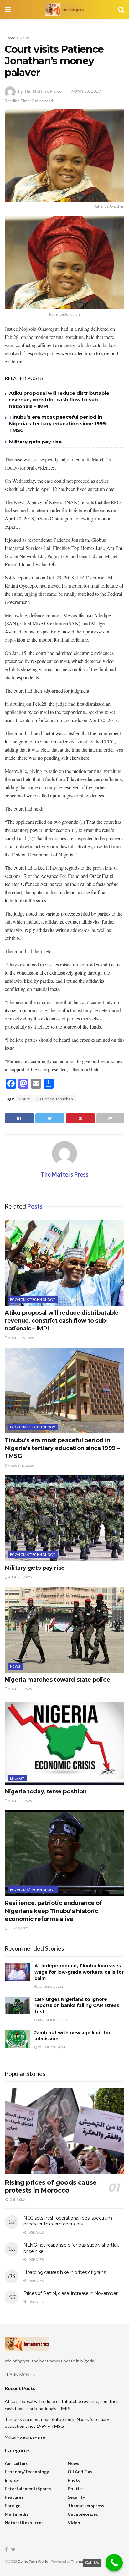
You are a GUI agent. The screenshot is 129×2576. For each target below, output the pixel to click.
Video (74, 2522)
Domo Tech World (33, 2561)
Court (24, 1099)
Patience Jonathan (55, 1099)
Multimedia (17, 2514)
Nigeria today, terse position (46, 1791)
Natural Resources (24, 2522)
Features (14, 2497)
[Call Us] (114, 2563)
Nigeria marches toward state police (57, 1680)
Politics (76, 2489)
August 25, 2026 (21, 1338)
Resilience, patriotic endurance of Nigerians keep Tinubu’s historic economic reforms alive (53, 1911)
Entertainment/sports (28, 2489)
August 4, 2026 (20, 1689)
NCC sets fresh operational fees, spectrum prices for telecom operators (68, 2221)
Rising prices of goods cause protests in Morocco (51, 2186)
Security (76, 2497)
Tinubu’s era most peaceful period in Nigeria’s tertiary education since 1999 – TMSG (59, 424)
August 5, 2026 (20, 1577)
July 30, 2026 (18, 1928)
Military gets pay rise (35, 442)
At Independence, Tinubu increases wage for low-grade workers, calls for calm (79, 1972)
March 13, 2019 (86, 91)
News (25, 38)
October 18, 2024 (51, 2047)
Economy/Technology (33, 1299)
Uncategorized (83, 2514)
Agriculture (17, 2463)
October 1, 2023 (50, 1986)
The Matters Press (42, 91)
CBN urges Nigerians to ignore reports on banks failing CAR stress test (77, 2005)
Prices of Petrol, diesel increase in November (70, 2293)
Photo (74, 2480)
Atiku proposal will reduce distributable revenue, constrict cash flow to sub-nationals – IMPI (59, 400)
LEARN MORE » (20, 2375)
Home (10, 38)
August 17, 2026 (21, 1465)
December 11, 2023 (53, 2020)
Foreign (13, 2505)
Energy (17, 1778)
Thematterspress (86, 2505)
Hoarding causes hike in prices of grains (65, 2272)
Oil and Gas (80, 2472)
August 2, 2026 (20, 1801)
